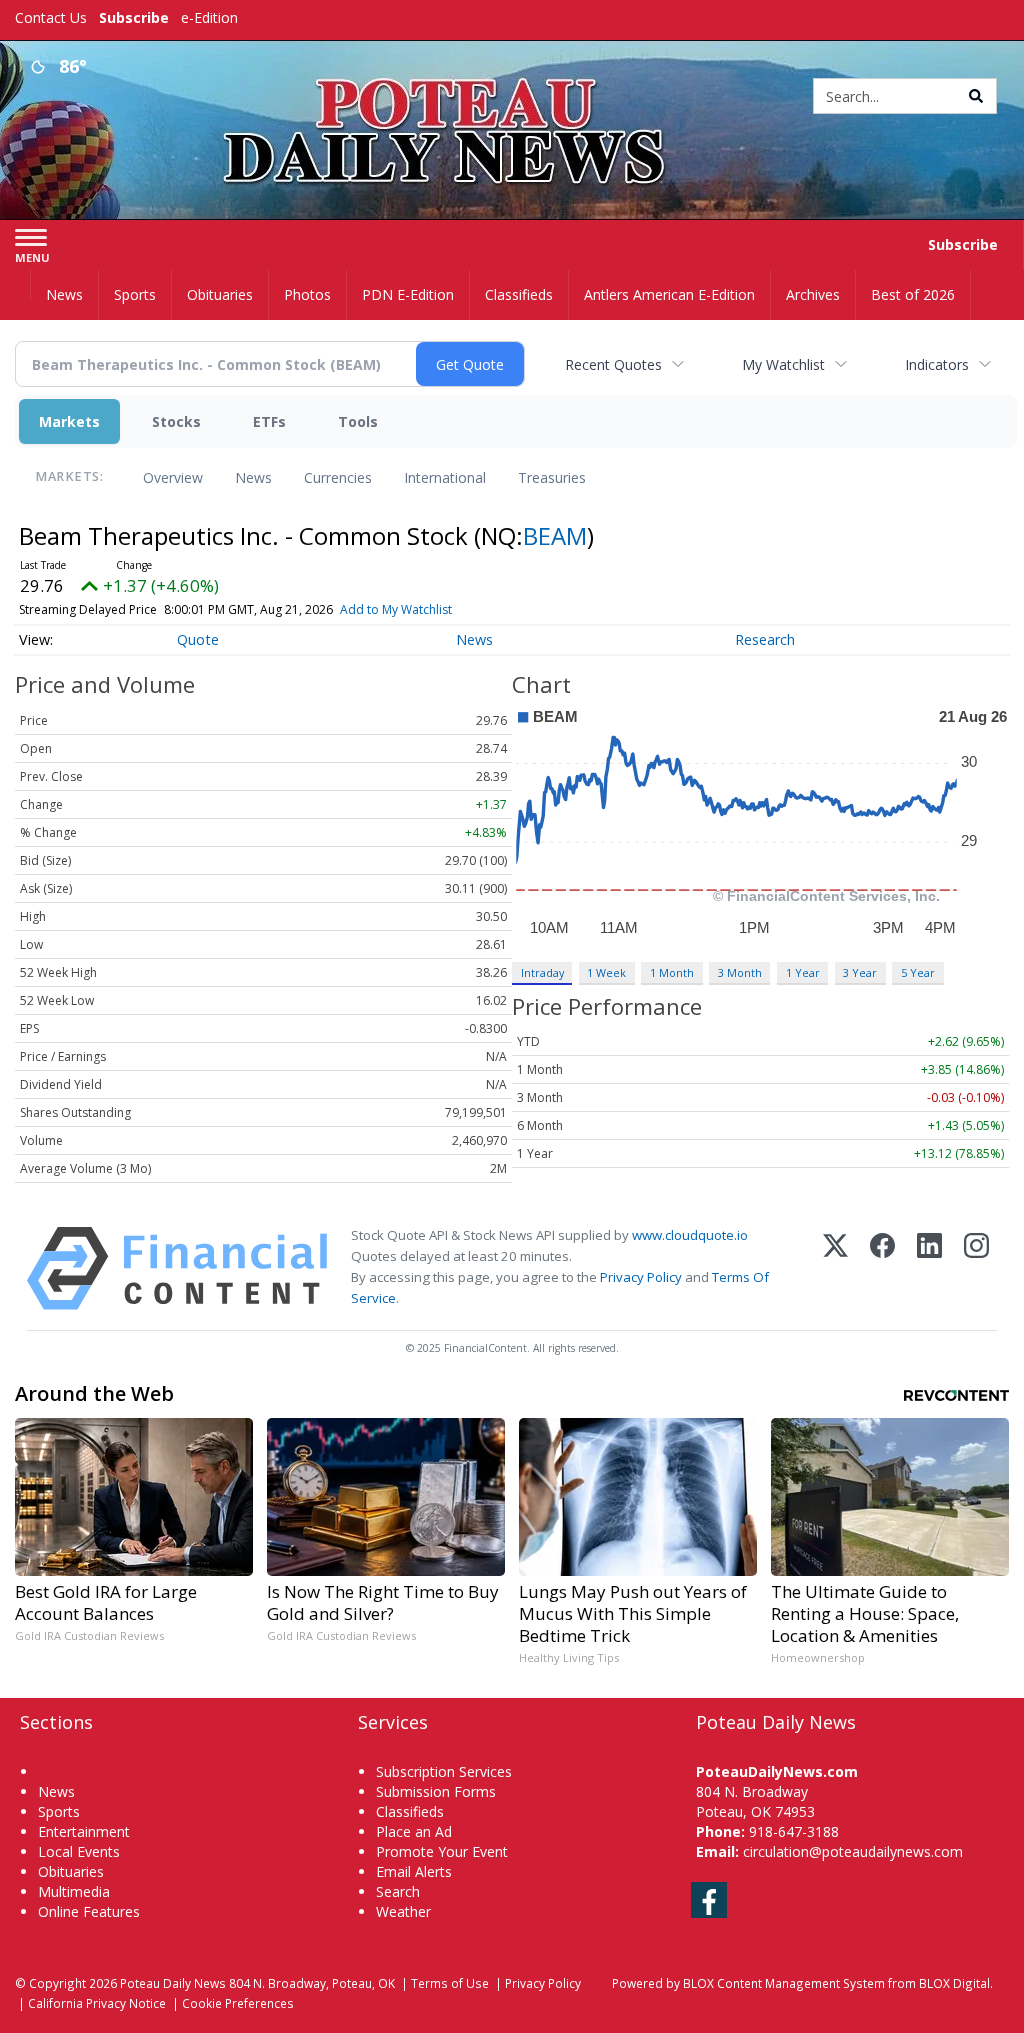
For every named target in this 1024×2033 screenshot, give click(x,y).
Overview (173, 477)
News (253, 477)
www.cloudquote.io (690, 1235)
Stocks (176, 421)
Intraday (542, 972)
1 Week (606, 972)
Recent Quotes (613, 364)
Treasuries (552, 477)
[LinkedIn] (929, 1268)
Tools (358, 421)
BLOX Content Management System (784, 1983)
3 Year (860, 972)
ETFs (269, 421)
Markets (69, 421)
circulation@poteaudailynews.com (853, 1851)
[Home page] (512, 91)
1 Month (672, 972)
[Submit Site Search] (976, 96)
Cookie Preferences (238, 2003)
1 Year (803, 972)
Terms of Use (450, 1983)
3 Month (740, 972)
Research (765, 639)
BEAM (555, 535)
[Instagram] (976, 1268)
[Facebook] (882, 1268)
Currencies (338, 477)
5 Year (918, 972)
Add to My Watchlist (396, 609)
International (445, 477)
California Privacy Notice (97, 2003)
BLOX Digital (954, 1983)
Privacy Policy (641, 1277)
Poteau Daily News (173, 1983)
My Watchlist (783, 364)
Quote (198, 639)
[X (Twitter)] (835, 1268)
